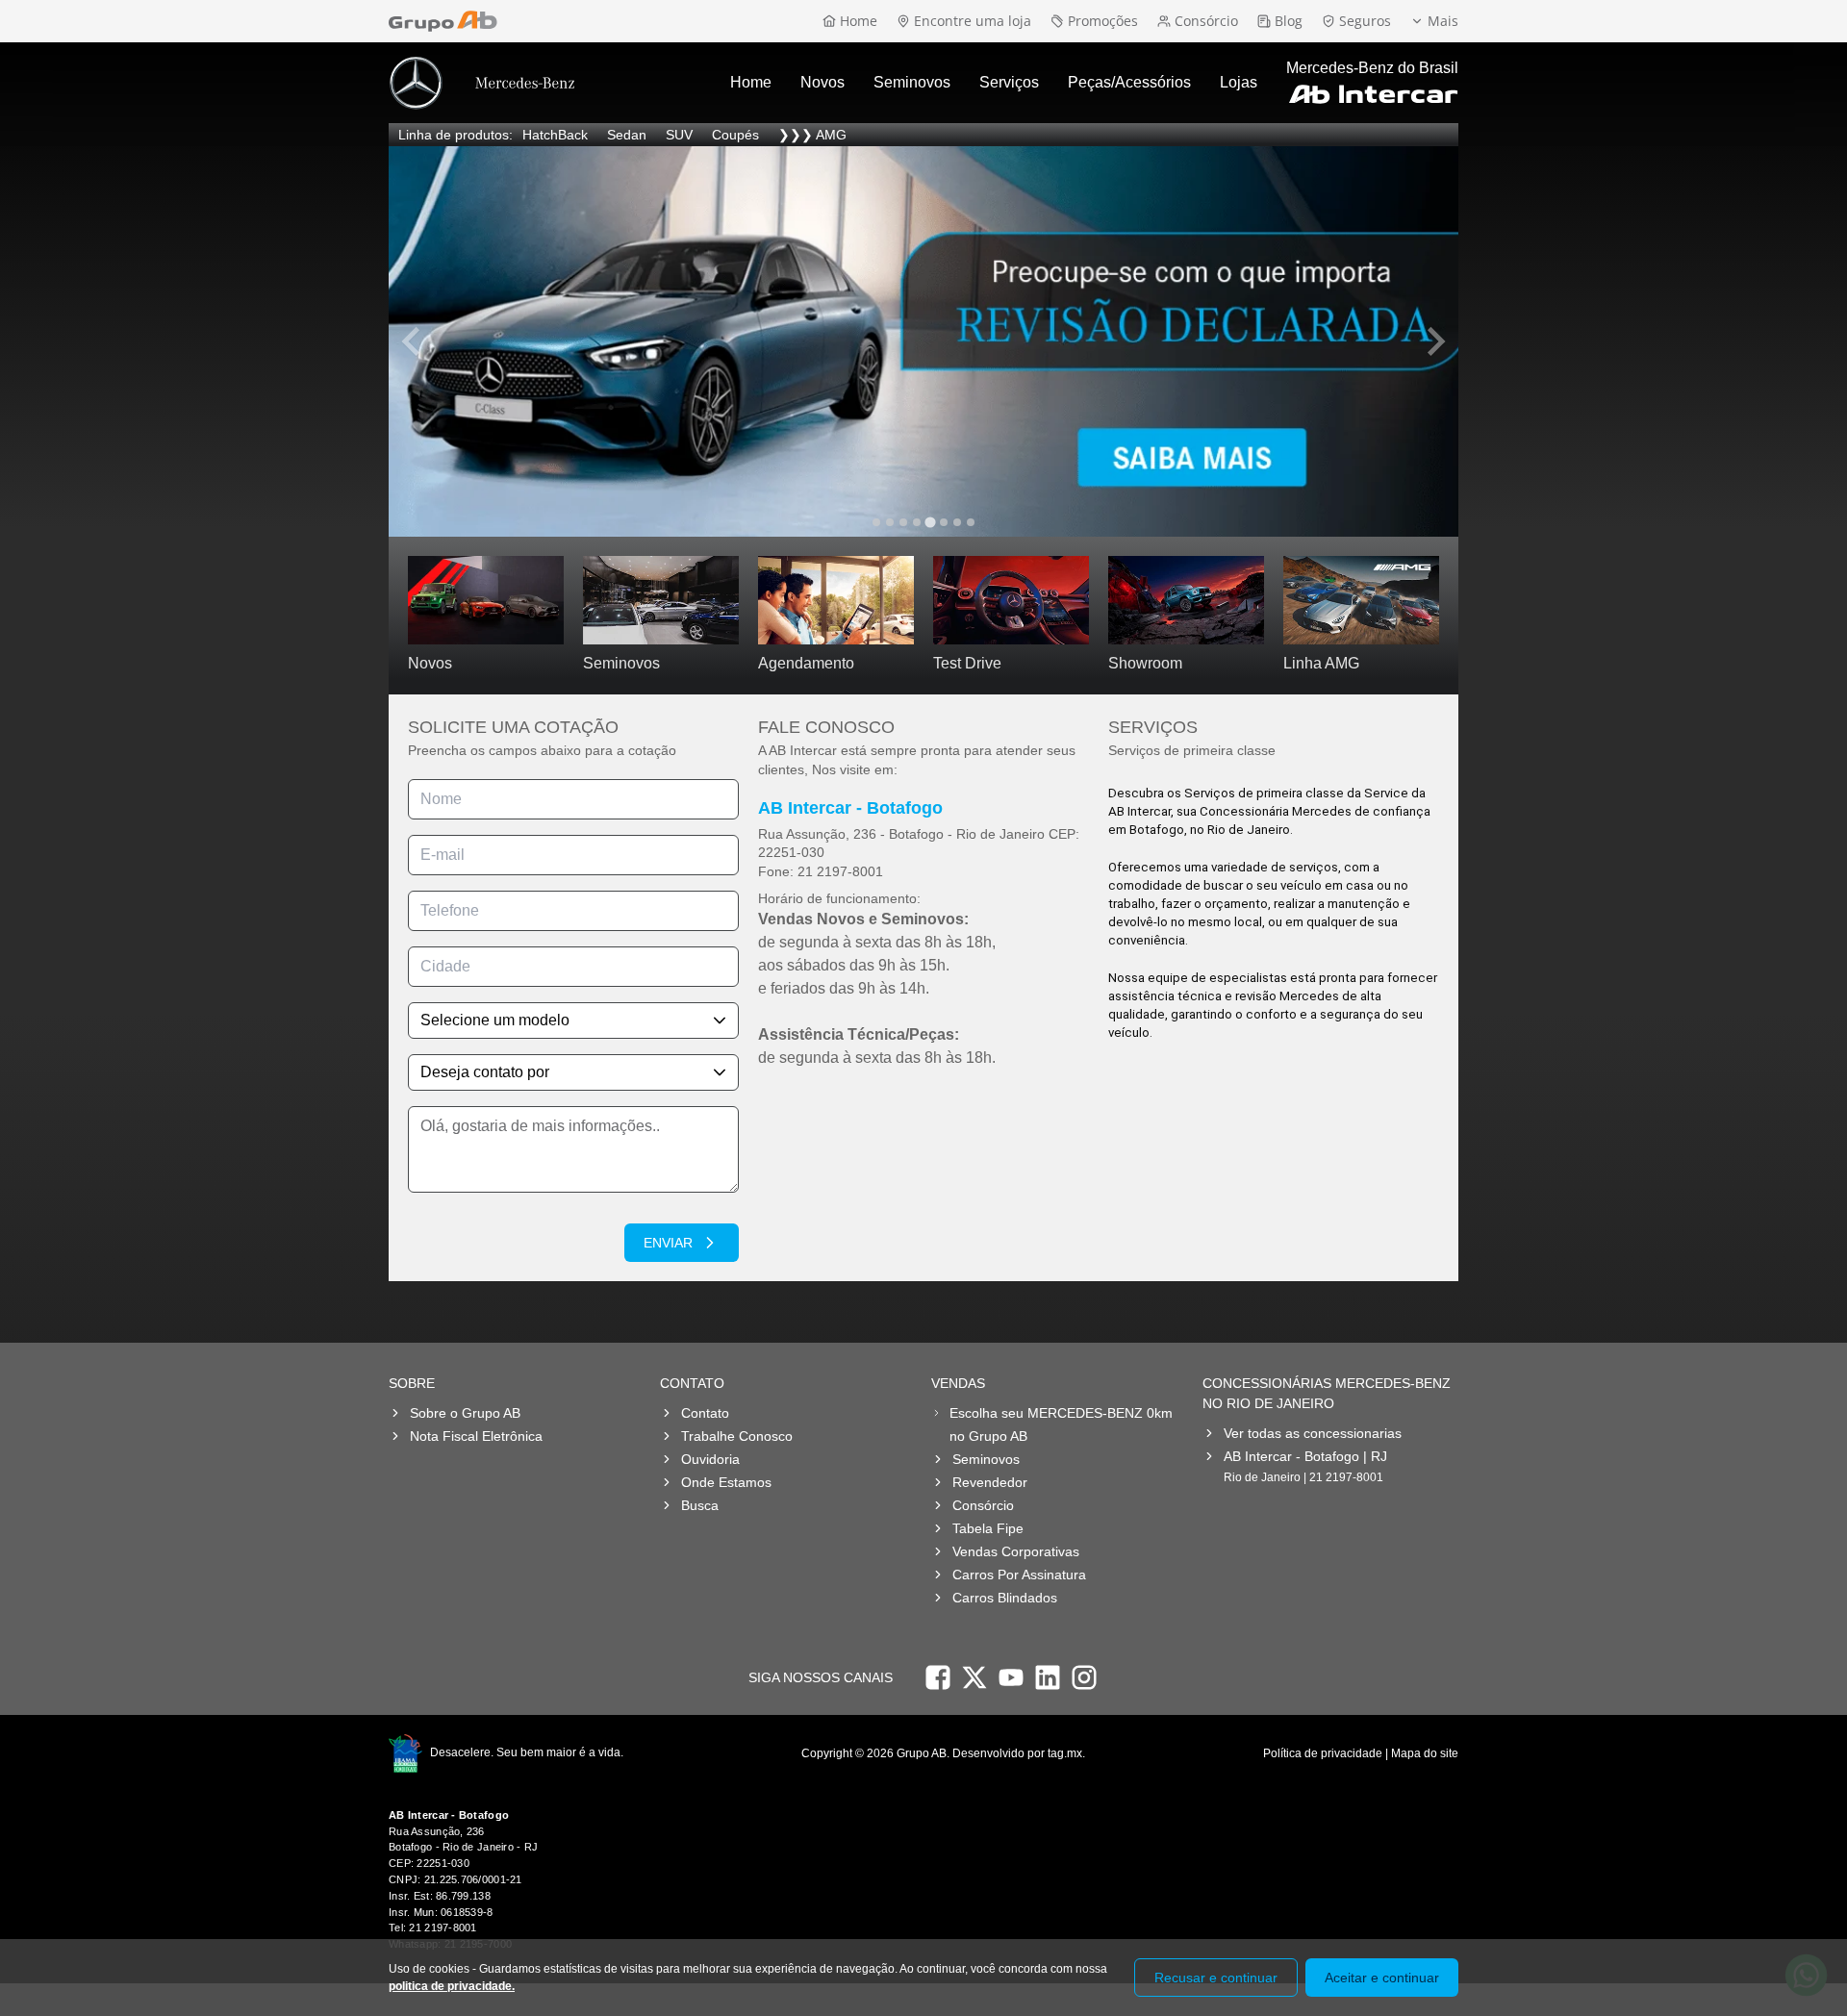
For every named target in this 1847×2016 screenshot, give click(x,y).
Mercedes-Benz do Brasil (1372, 68)
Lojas (1239, 82)
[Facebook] (938, 1677)
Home (751, 82)
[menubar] (994, 83)
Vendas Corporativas (1016, 1551)
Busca (700, 1505)
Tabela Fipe (988, 1528)
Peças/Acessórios (1129, 82)
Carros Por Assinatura (1019, 1575)
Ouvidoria (710, 1459)
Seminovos (912, 82)
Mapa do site (1425, 1753)
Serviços (1009, 82)
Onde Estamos (726, 1482)
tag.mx (1065, 1753)
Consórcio (983, 1505)
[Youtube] (1011, 1677)
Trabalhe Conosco (737, 1436)
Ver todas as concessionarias (1313, 1433)
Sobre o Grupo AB (465, 1413)
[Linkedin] (1048, 1677)
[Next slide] (1434, 341)
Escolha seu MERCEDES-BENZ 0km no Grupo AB (1061, 1424)
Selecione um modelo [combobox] (495, 1020)
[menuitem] (751, 83)
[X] (974, 1677)
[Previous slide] (413, 341)
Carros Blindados (1005, 1598)
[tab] (876, 522)
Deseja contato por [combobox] (485, 1072)
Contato (705, 1413)
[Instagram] (1084, 1677)
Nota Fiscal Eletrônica (476, 1436)
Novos (822, 82)
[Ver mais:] (923, 341)
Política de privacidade (1323, 1753)
